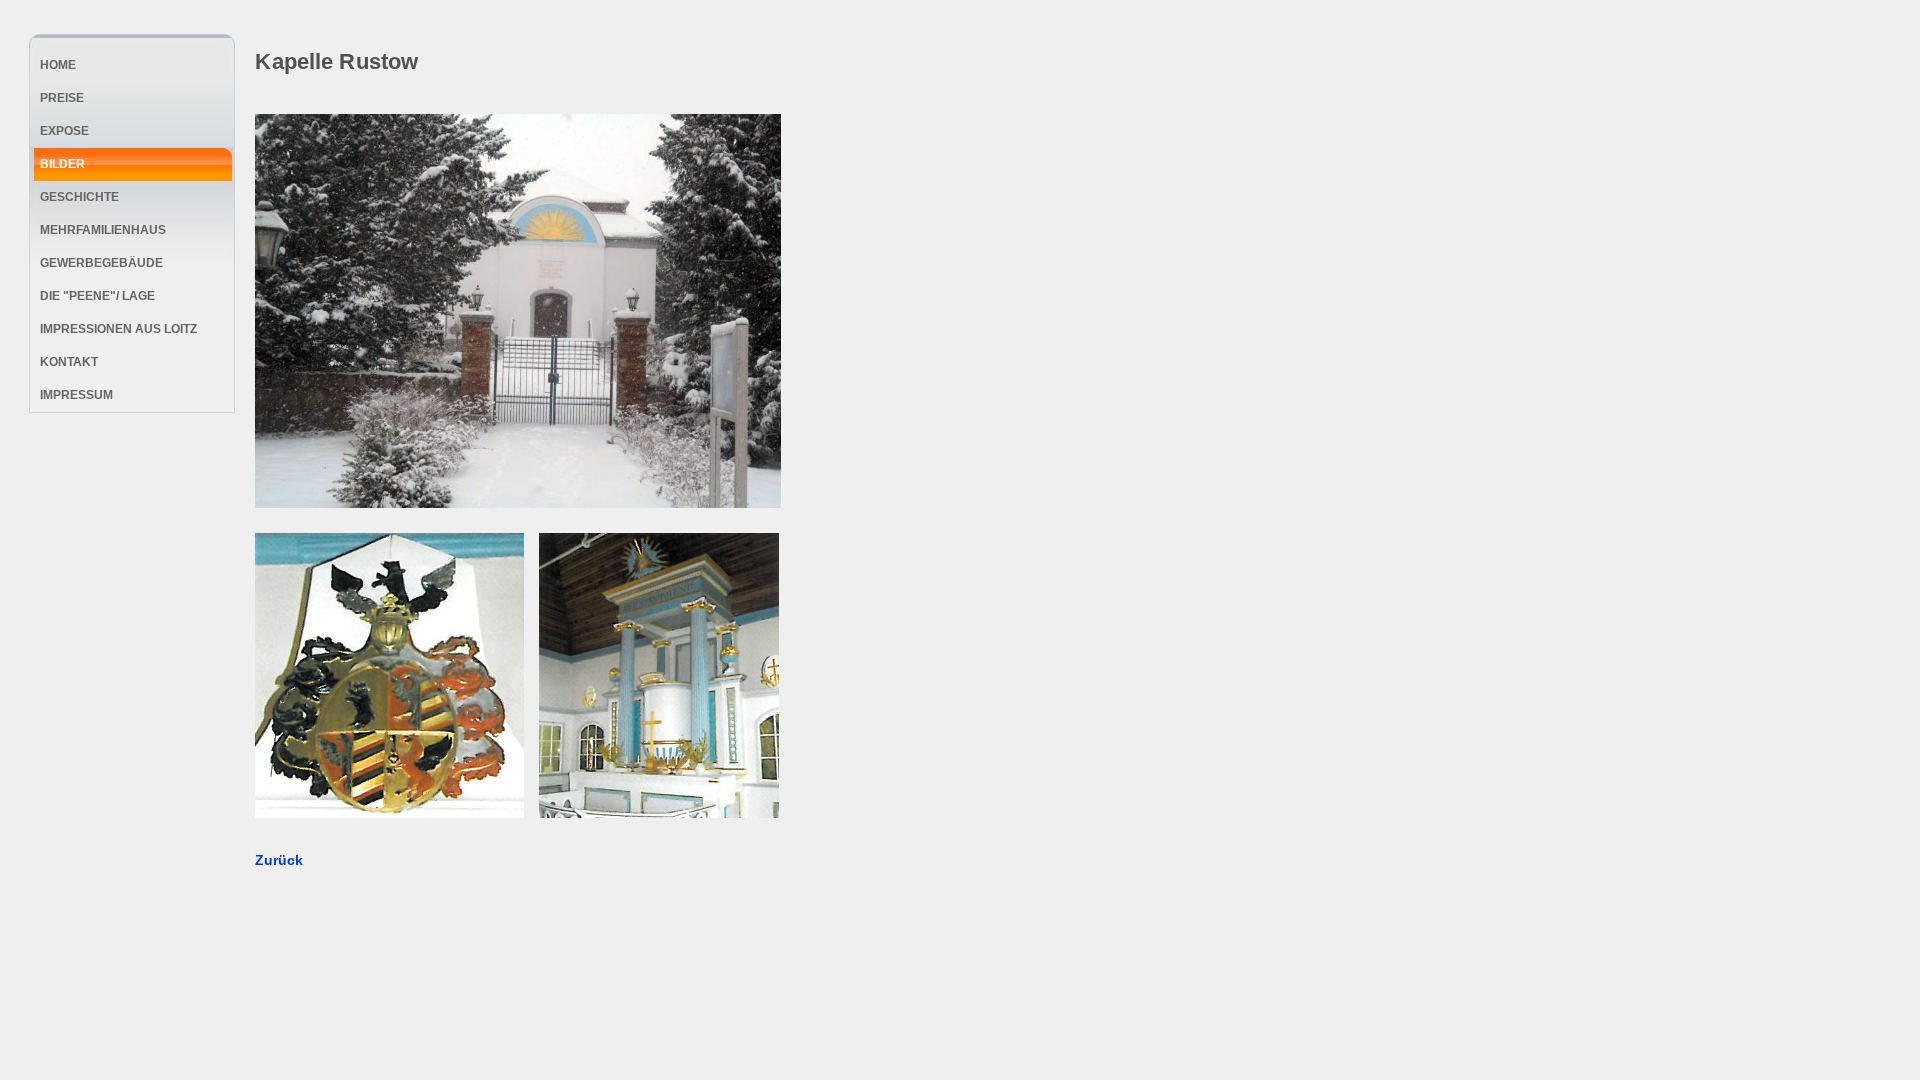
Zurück (279, 860)
